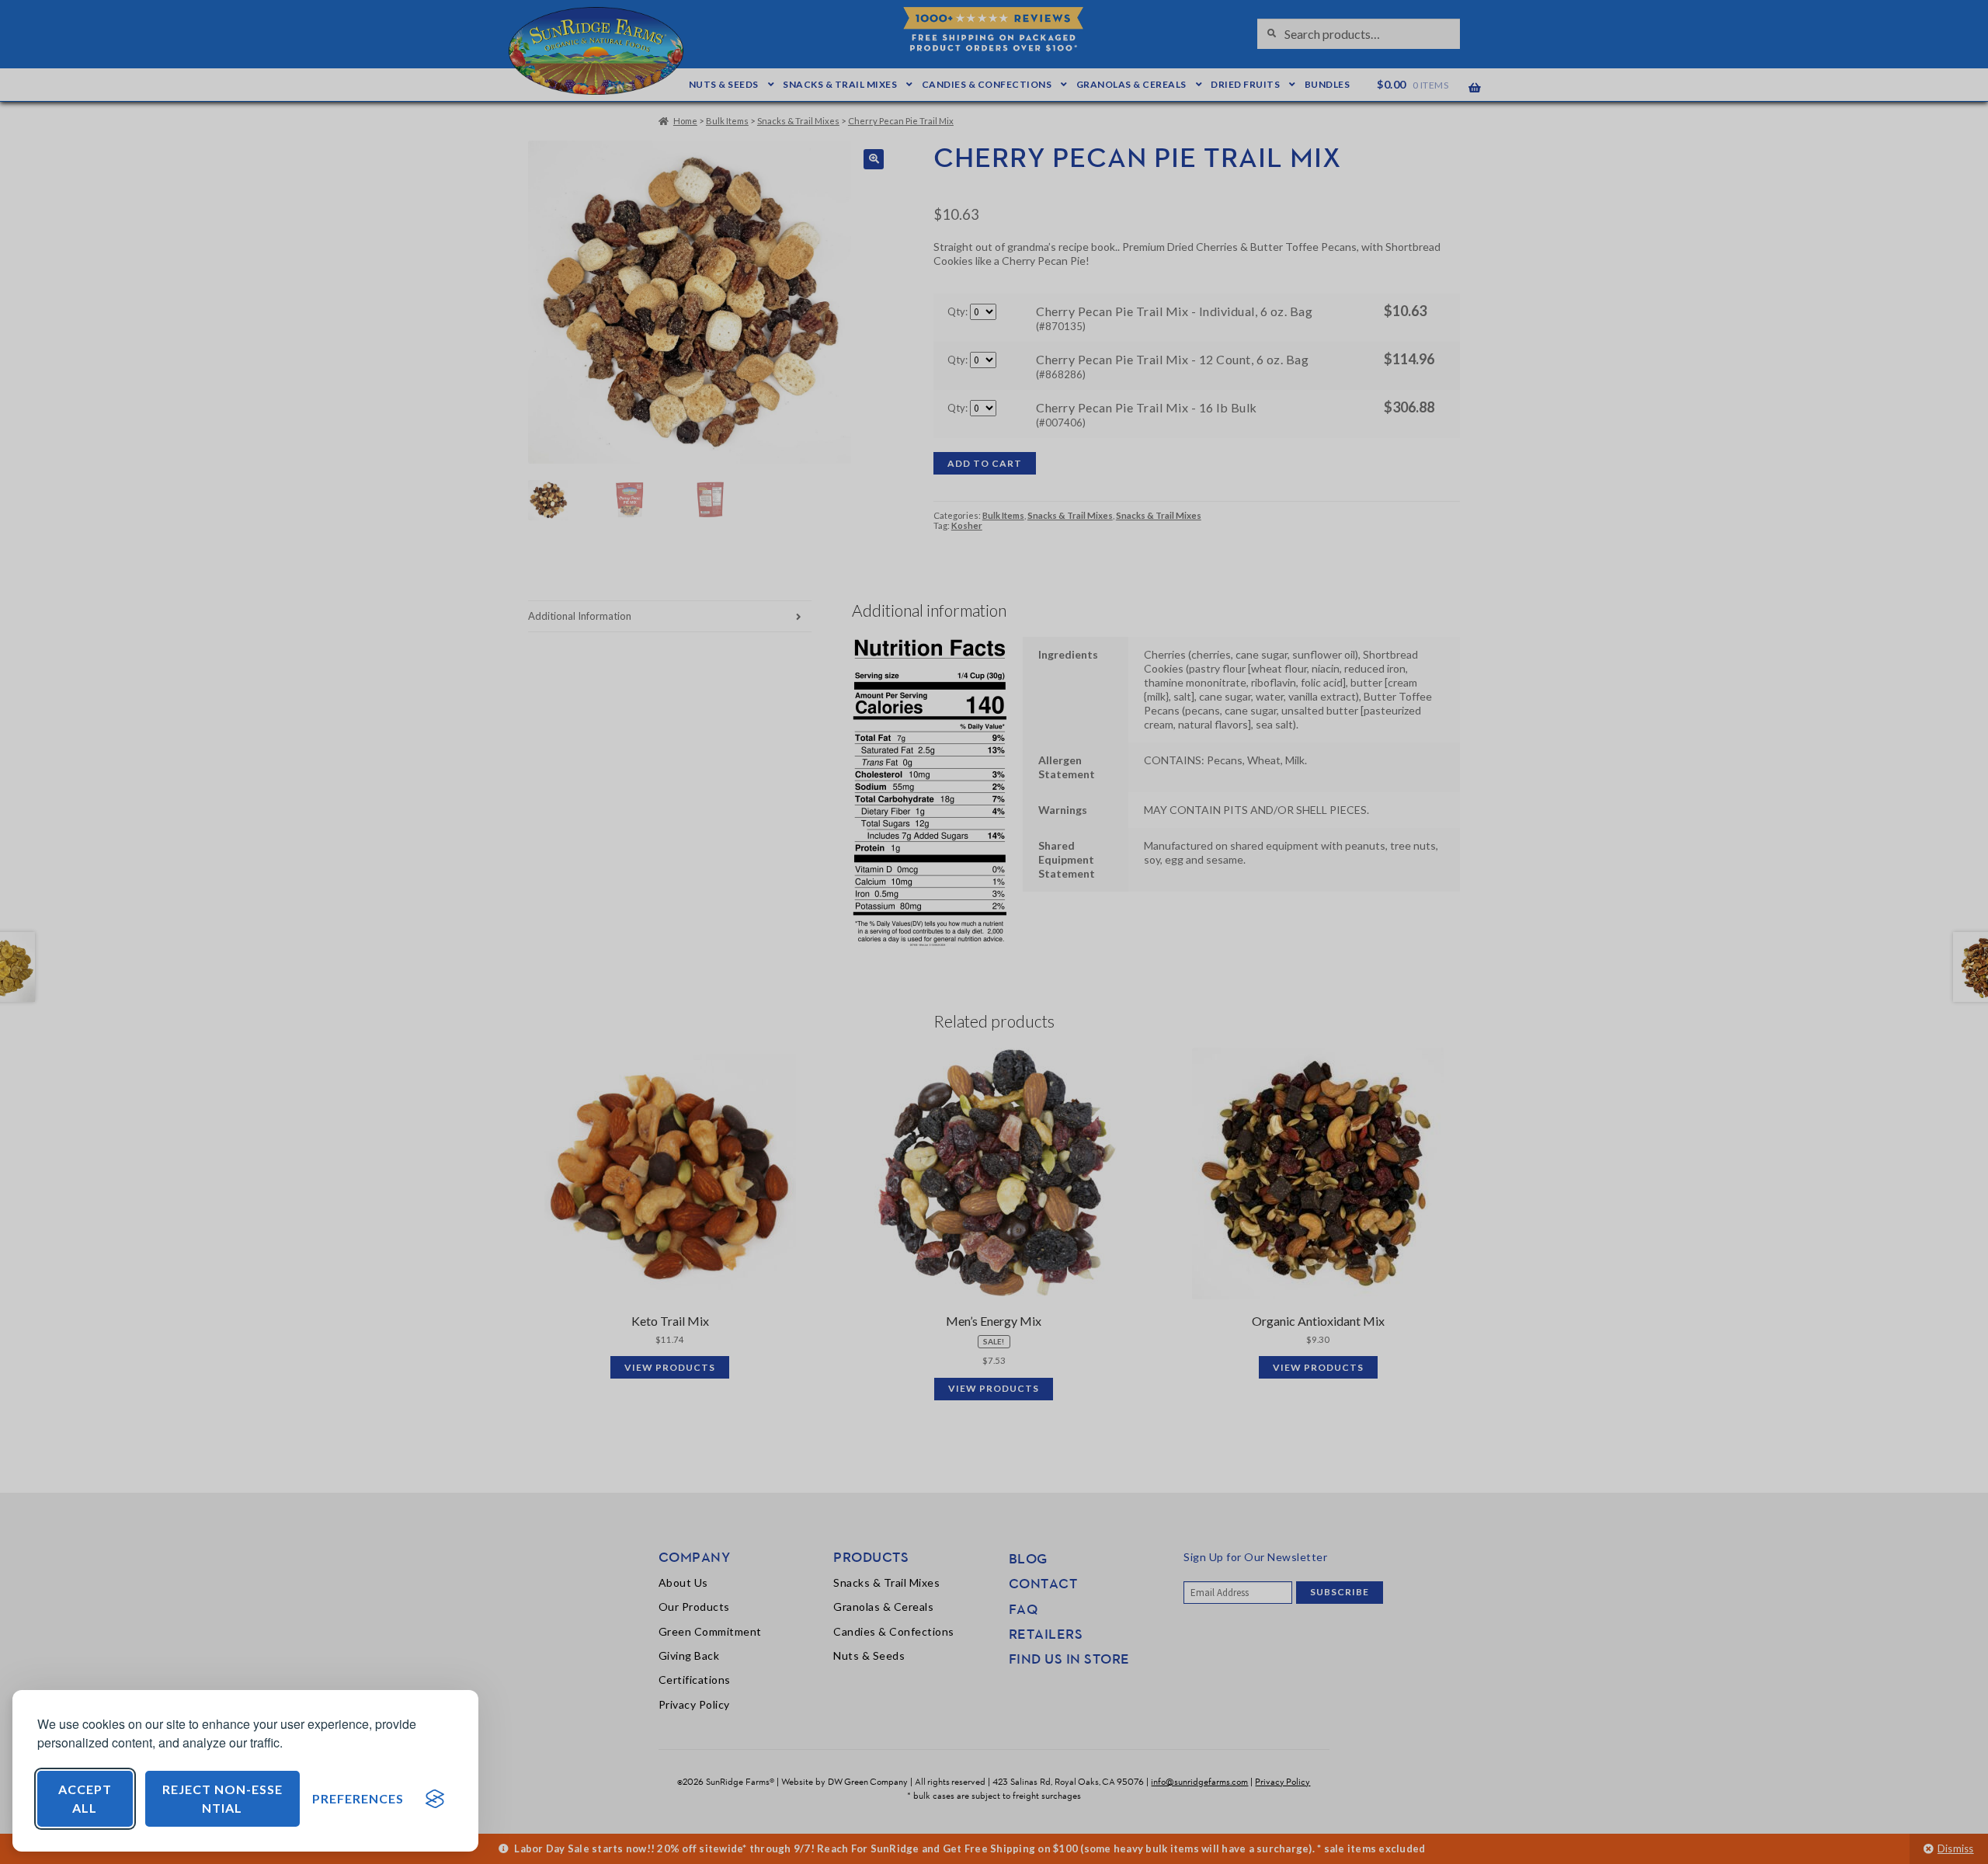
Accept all (85, 1798)
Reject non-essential (222, 1798)
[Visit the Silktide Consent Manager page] (435, 1799)
